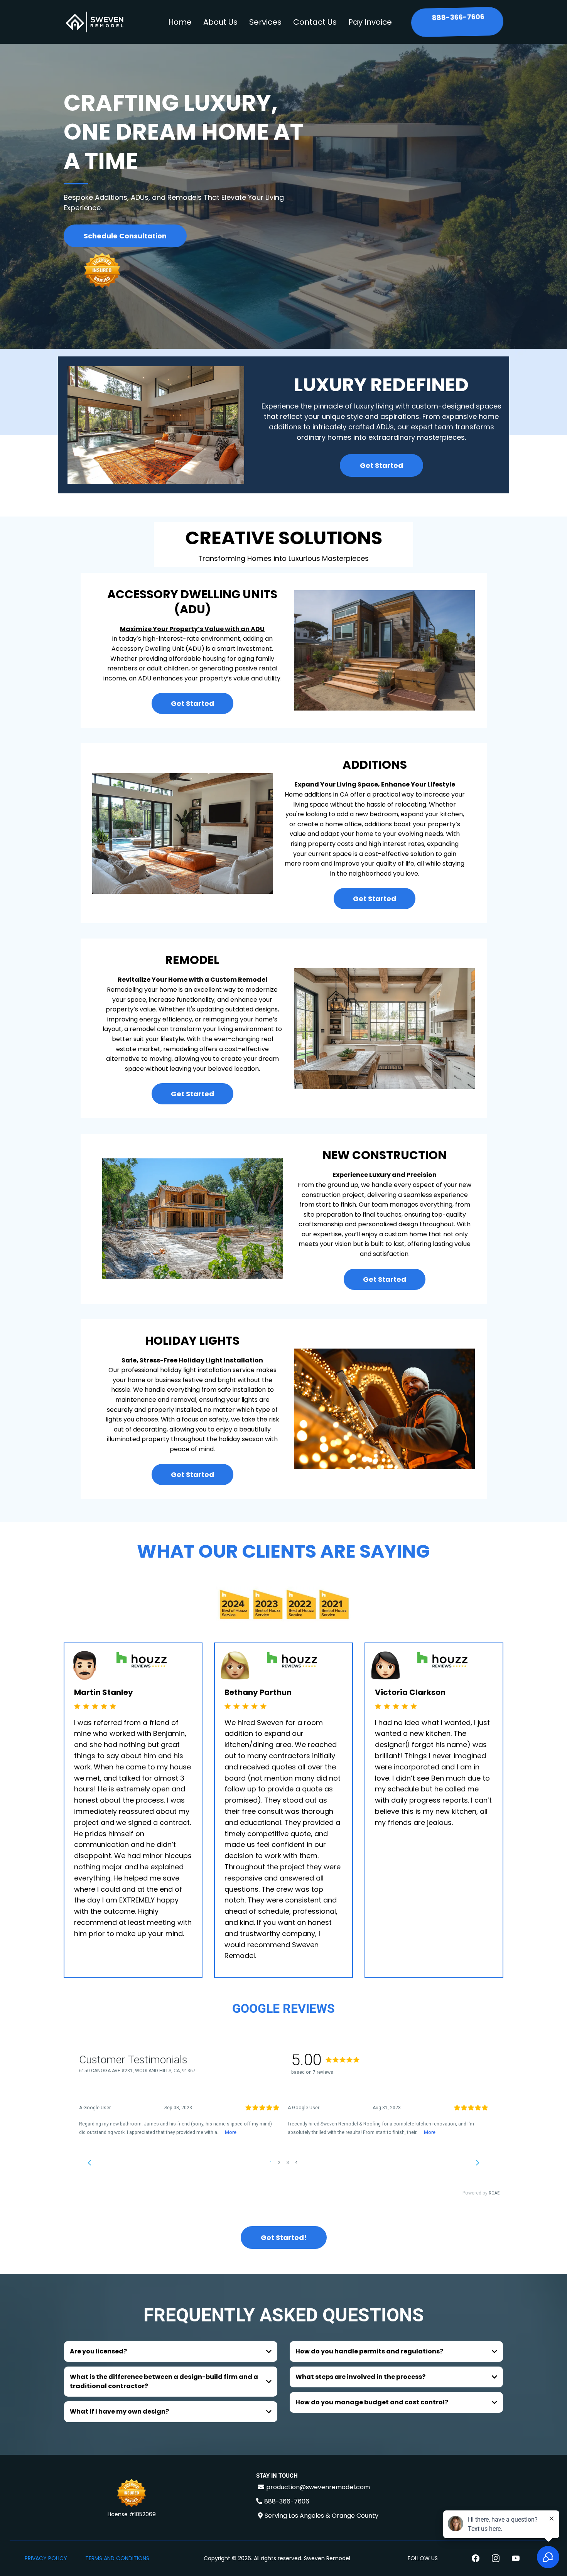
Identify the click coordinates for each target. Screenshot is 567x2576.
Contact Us (315, 22)
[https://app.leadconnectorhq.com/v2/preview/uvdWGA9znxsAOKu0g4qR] (94, 22)
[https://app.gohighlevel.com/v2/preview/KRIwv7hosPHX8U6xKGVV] (132, 2494)
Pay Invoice (370, 22)
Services (265, 22)
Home (180, 22)
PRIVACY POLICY (46, 2558)
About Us (220, 22)
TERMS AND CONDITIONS (117, 2558)
